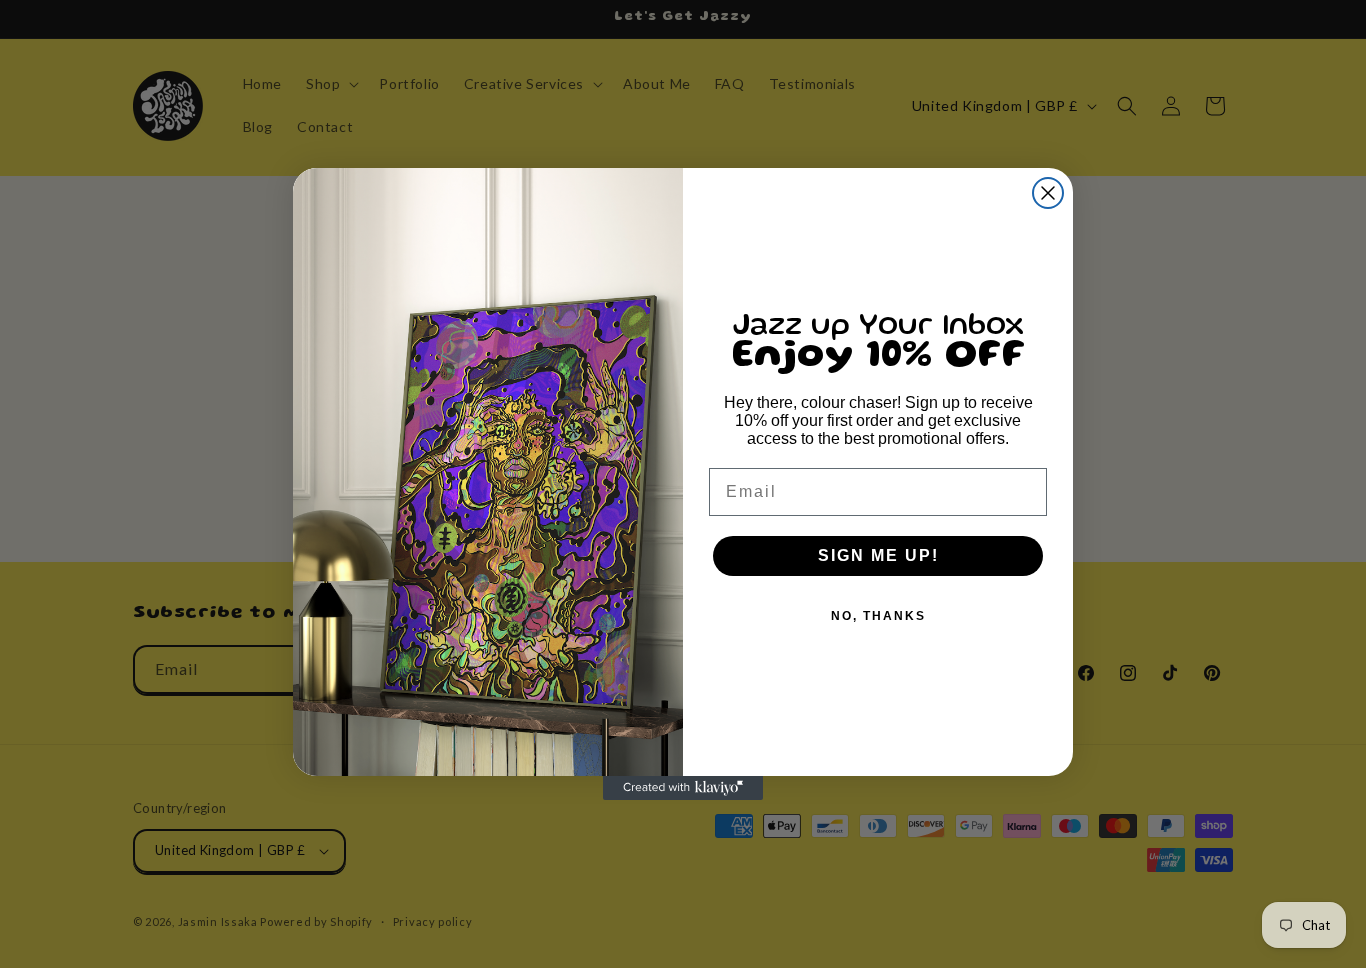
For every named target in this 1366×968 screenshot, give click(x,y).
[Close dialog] (1048, 193)
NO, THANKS (878, 616)
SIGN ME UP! (878, 555)
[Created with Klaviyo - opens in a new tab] (683, 788)
